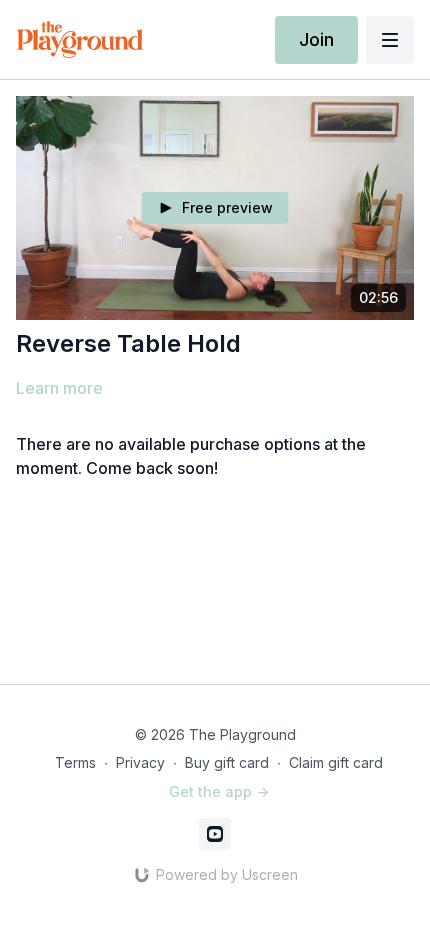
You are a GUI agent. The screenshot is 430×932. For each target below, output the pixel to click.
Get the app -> (219, 791)
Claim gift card (336, 762)
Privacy (140, 762)
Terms (75, 762)
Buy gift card (227, 762)
